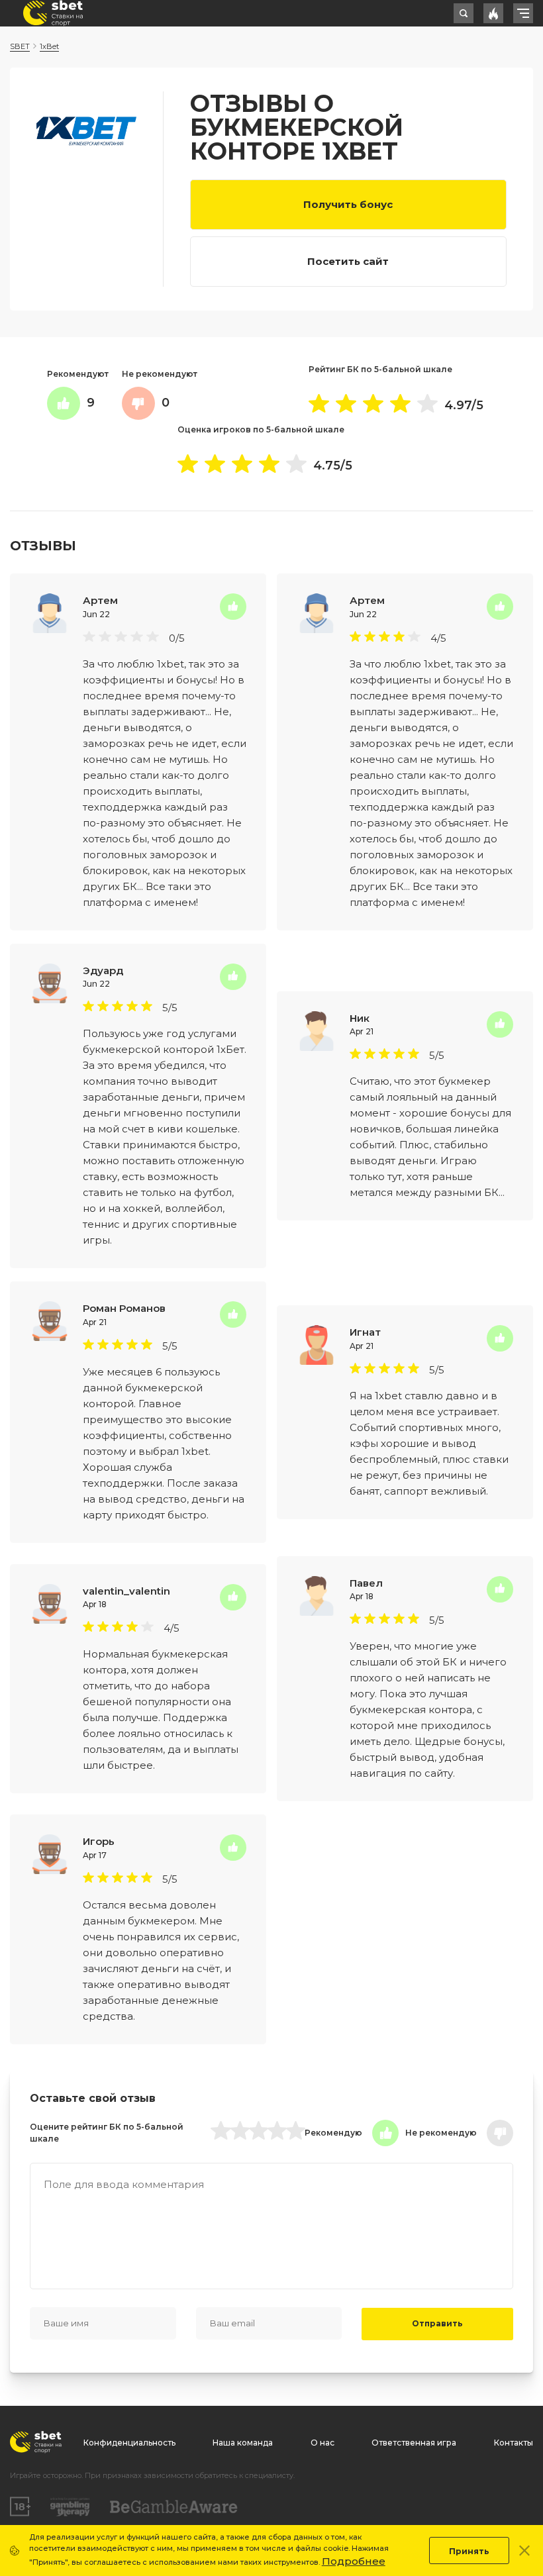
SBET (20, 46)
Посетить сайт (348, 261)
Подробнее (354, 2561)
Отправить (437, 2323)
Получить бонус (348, 204)
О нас (322, 2443)
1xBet (49, 46)
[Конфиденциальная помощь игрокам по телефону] (174, 2507)
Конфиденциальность (129, 2443)
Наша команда (243, 2443)
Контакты (514, 2443)
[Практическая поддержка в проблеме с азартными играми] (70, 2507)
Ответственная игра (414, 2443)
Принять (469, 2551)
